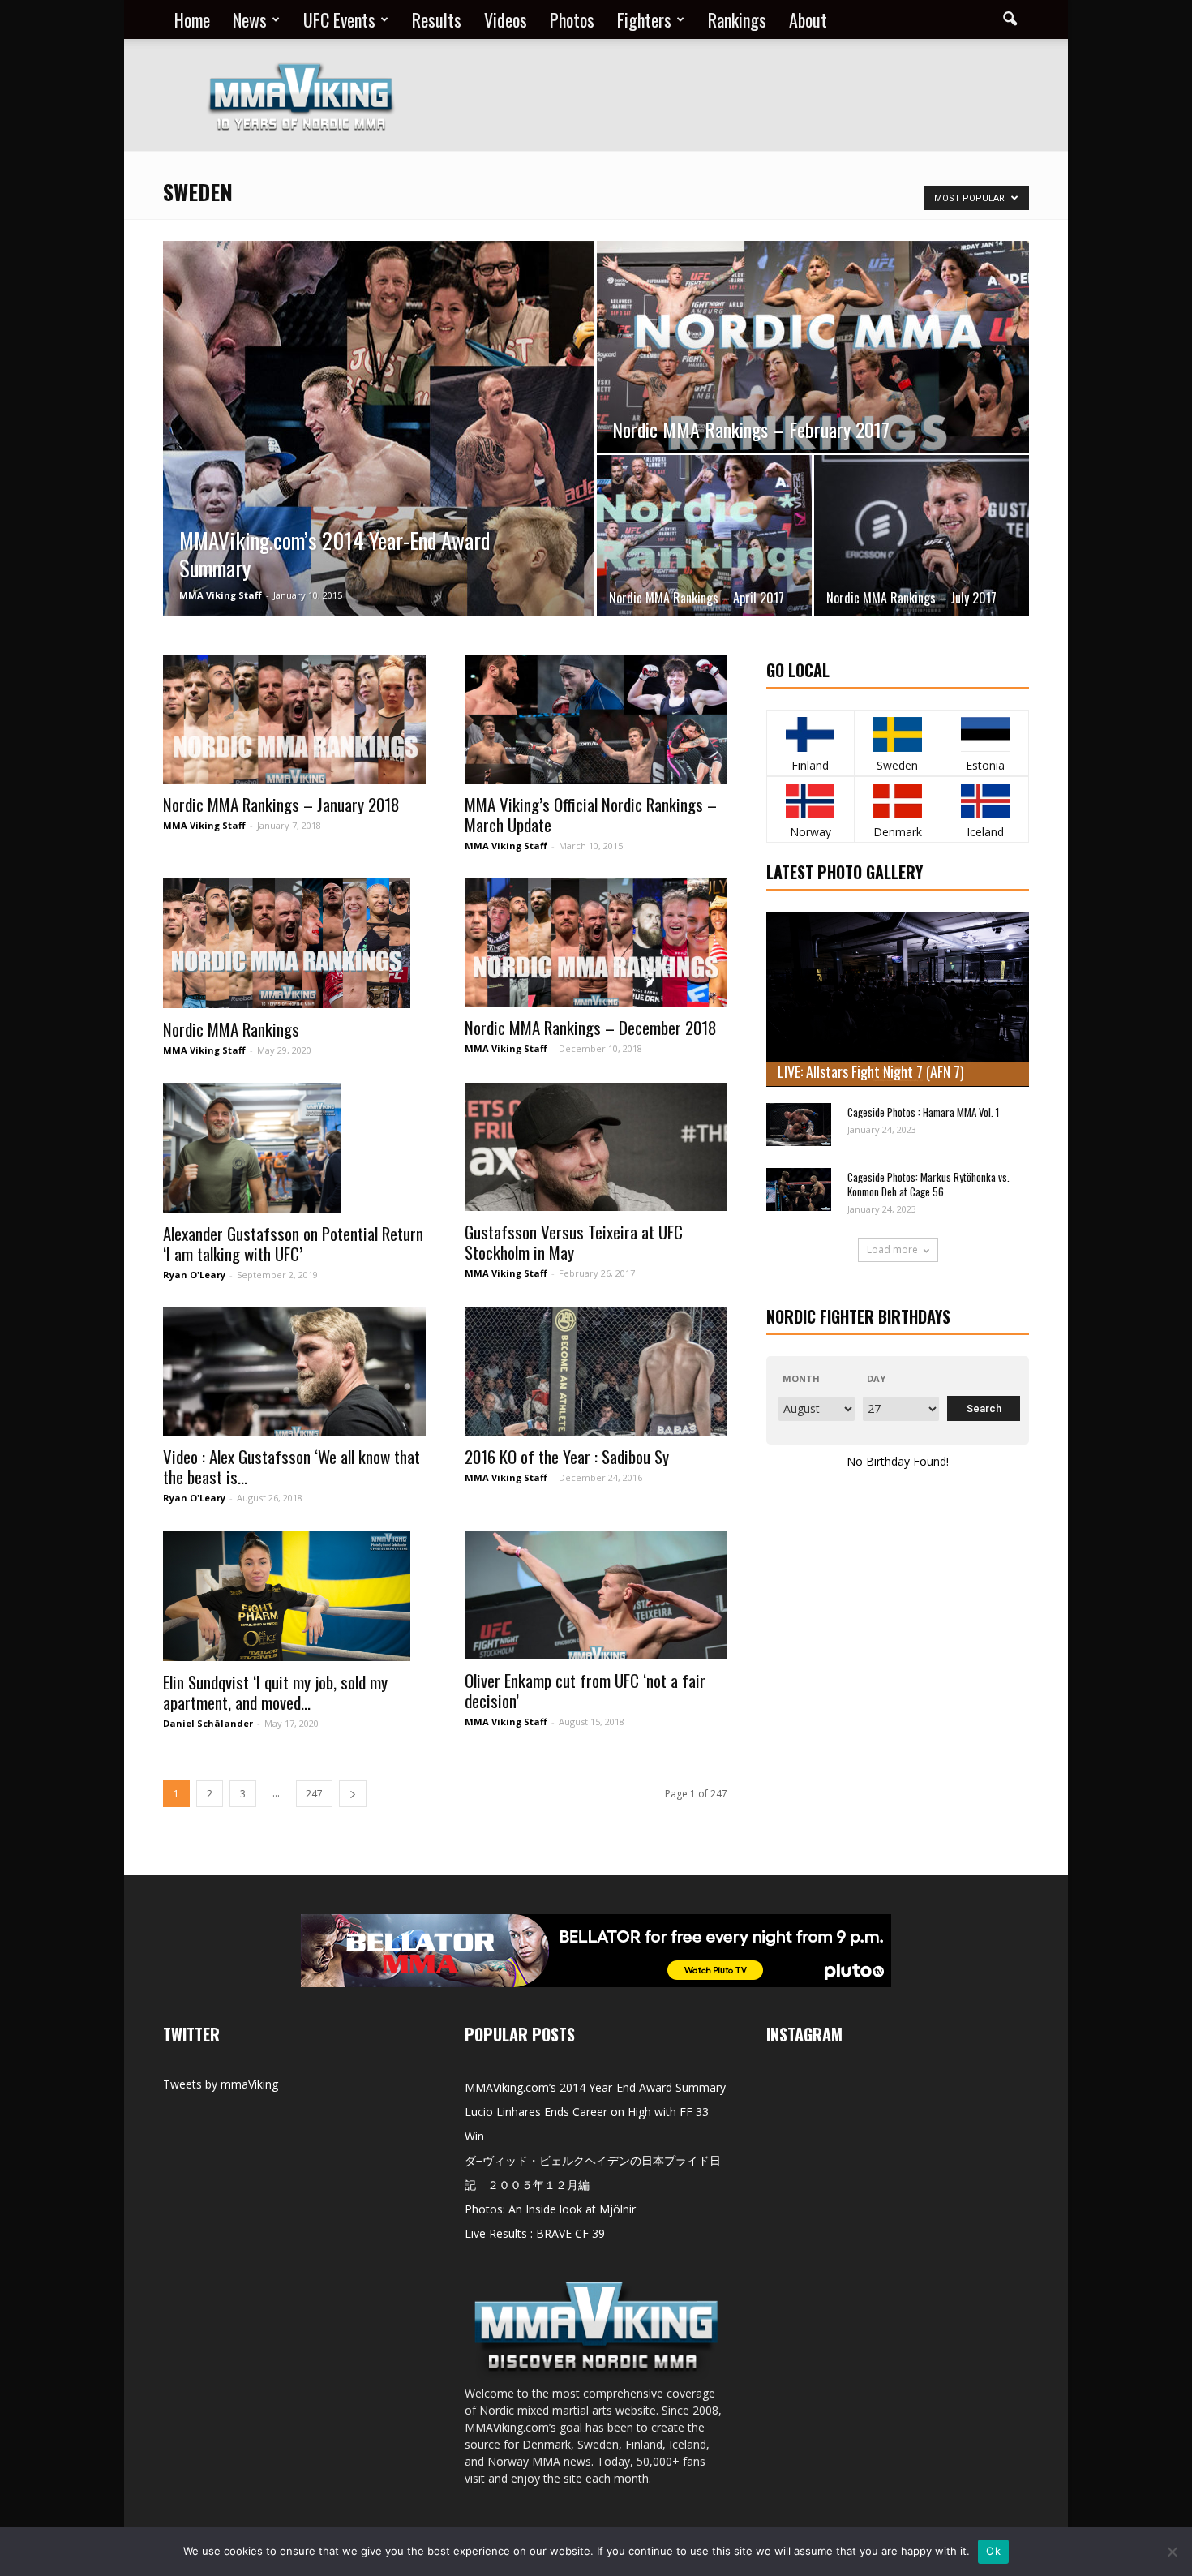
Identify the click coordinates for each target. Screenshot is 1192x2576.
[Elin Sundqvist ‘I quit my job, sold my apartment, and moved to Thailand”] (294, 1595)
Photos (572, 19)
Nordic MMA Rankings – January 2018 (281, 804)
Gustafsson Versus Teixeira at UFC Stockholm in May (574, 1242)
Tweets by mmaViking (221, 2084)
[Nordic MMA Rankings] (294, 943)
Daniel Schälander (208, 1723)
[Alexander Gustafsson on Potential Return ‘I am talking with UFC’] (294, 1148)
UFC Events (339, 19)
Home (192, 19)
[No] (1172, 2552)
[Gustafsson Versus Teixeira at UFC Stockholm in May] (596, 1147)
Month (801, 1378)
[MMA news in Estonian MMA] (985, 734)
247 (314, 1794)
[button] (1010, 19)
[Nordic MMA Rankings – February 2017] (813, 347)
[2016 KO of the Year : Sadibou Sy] (596, 1372)
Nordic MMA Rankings (231, 1029)
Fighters (644, 19)
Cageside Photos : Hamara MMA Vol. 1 (923, 1112)
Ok (993, 2551)
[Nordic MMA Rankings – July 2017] (922, 535)
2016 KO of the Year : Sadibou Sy (567, 1456)
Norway (810, 832)
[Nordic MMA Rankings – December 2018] (596, 943)
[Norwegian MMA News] (810, 801)
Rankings (737, 19)
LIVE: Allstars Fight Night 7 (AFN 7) (871, 1071)
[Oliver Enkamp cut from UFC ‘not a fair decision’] (596, 1595)
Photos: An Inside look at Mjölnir (550, 2209)
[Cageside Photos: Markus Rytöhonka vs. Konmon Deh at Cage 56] (799, 1189)
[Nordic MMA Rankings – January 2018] (294, 719)
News (250, 19)
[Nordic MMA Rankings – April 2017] (704, 535)
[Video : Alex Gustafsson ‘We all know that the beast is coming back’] (294, 1372)
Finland (810, 765)
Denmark (898, 832)
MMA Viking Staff (221, 595)
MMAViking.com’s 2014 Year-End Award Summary (595, 2087)
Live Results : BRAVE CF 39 (535, 2233)
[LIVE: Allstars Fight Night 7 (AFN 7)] (898, 999)
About (808, 19)
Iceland (985, 832)
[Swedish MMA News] (810, 734)
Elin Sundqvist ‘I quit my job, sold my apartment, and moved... (275, 1692)
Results (437, 19)
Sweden (897, 765)
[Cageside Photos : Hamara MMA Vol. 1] (799, 1125)
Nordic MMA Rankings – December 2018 (591, 1027)
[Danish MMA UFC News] (898, 801)
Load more (892, 1249)
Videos (506, 19)
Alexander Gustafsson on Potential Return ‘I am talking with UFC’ (293, 1243)
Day (876, 1378)
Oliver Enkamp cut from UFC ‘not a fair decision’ (585, 1690)
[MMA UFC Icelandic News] (985, 801)
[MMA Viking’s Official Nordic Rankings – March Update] (596, 719)
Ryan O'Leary (194, 1275)
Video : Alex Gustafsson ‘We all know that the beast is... (292, 1466)
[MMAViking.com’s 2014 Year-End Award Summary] (379, 428)
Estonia (985, 765)
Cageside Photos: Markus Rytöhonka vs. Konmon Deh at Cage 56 (928, 1184)
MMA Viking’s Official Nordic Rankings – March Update (591, 814)
